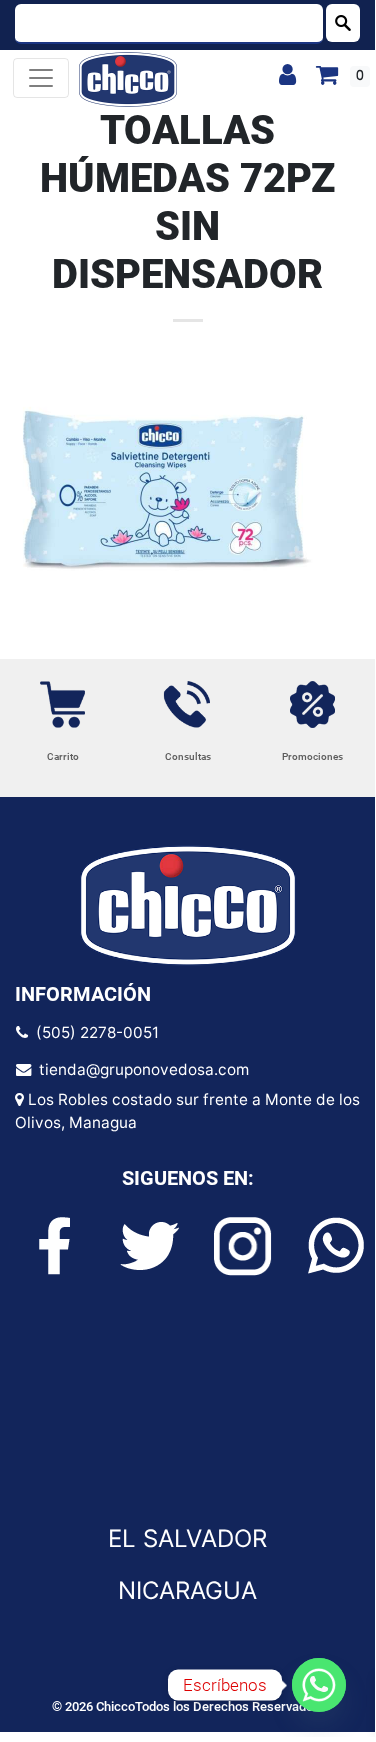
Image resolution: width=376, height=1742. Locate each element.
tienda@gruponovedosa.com (140, 1069)
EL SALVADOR (187, 1538)
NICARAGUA (187, 1590)
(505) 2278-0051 (93, 1032)
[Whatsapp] (319, 1685)
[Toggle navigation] (41, 78)
